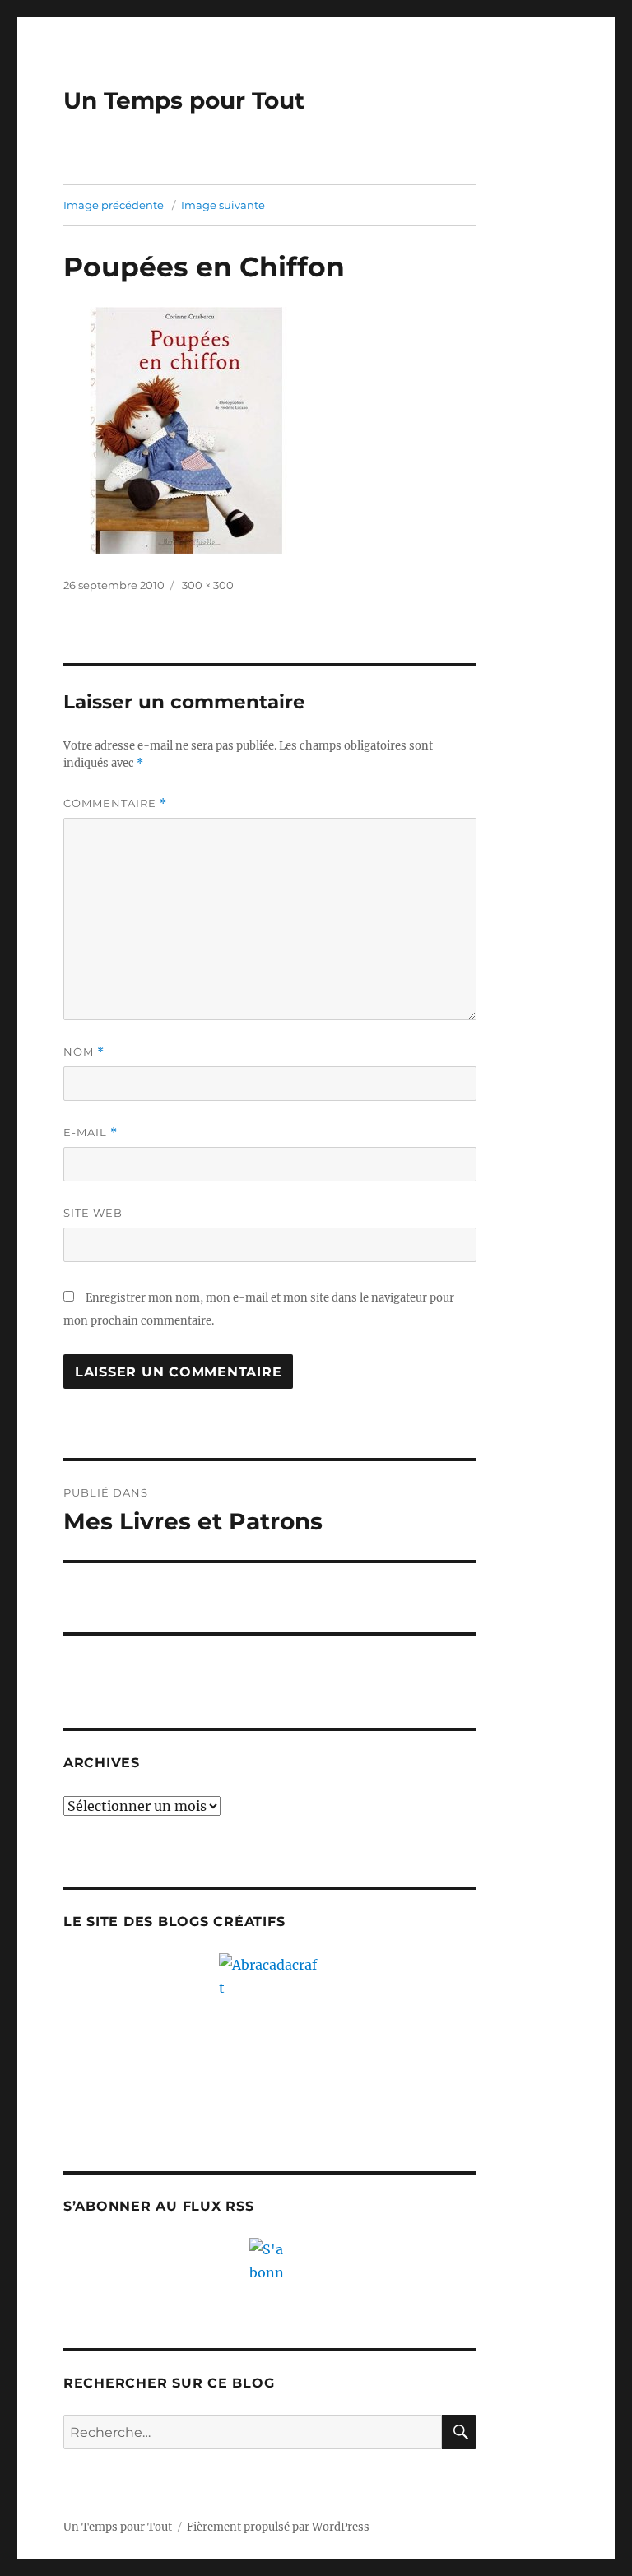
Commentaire (115, 803)
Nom (84, 1052)
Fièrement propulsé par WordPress (278, 2527)
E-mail (91, 1133)
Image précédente (114, 205)
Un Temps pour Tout (184, 100)
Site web (93, 1213)
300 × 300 (208, 585)
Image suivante (223, 205)
